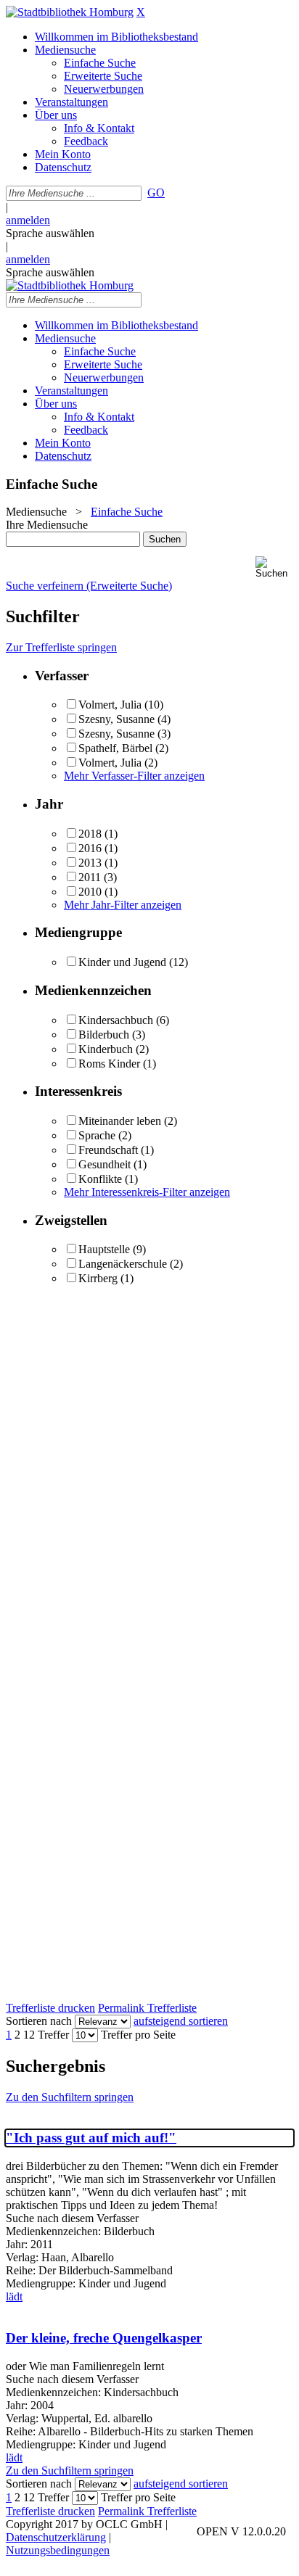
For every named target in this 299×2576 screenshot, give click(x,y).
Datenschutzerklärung (56, 2537)
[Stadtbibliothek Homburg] (70, 12)
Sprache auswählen (50, 233)
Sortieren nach (39, 2021)
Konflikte (100, 1179)
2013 (90, 863)
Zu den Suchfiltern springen (70, 2097)
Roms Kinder (109, 1064)
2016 (90, 848)
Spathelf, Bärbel (115, 748)
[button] (274, 567)
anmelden (28, 220)
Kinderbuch (106, 1049)
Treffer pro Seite (138, 2035)
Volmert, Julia (110, 705)
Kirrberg (98, 1278)
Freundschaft (108, 1150)
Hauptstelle (104, 1249)
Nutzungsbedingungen (58, 2550)
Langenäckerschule (123, 1264)
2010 (90, 892)
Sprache (97, 1135)
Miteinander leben (120, 1121)
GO (156, 193)
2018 (90, 834)
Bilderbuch (104, 1035)
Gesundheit (105, 1164)
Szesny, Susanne (118, 719)
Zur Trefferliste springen (61, 647)
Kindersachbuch (116, 1020)
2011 (90, 877)
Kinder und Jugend (122, 962)
